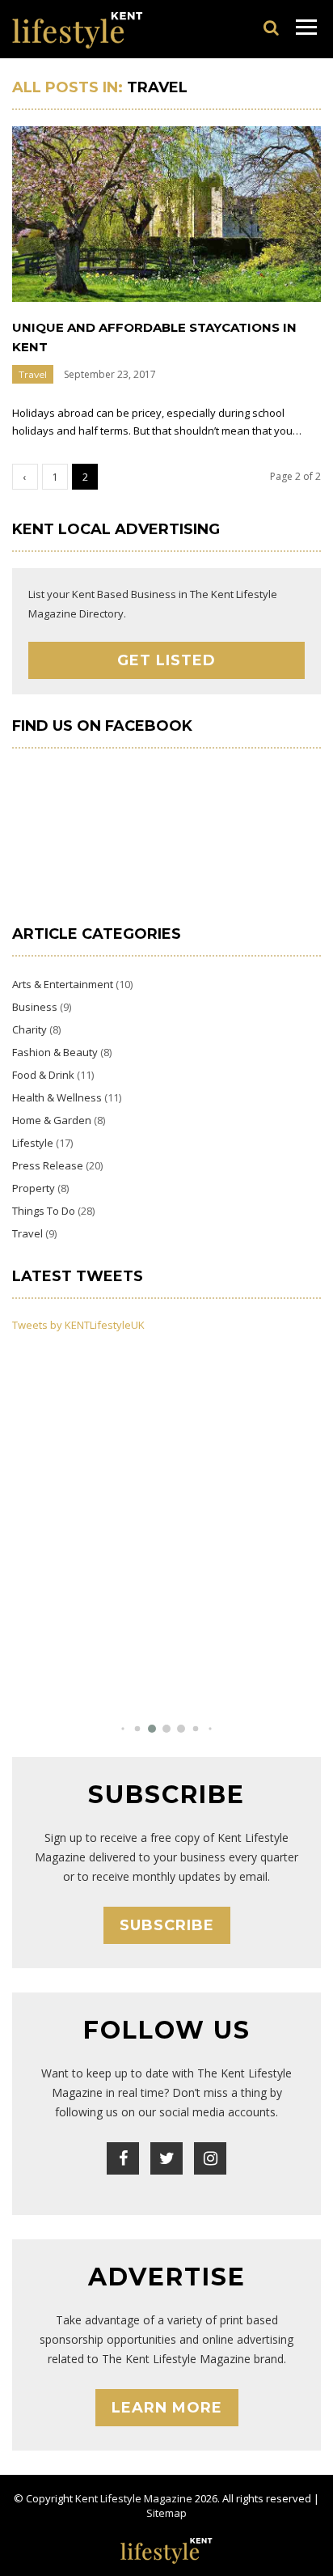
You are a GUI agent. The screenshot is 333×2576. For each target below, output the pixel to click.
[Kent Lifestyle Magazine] (78, 29)
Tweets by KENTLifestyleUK (78, 1325)
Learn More (167, 2408)
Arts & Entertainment (63, 984)
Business (35, 1007)
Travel (33, 374)
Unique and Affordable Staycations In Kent (154, 337)
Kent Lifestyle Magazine (134, 2498)
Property (34, 1188)
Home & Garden (52, 1120)
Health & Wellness (57, 1097)
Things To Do (44, 1211)
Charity (30, 1029)
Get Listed (166, 660)
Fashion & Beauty (55, 1052)
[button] (122, 1728)
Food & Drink (43, 1075)
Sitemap (166, 2513)
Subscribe (167, 1925)
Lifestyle (33, 1143)
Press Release (48, 1165)
